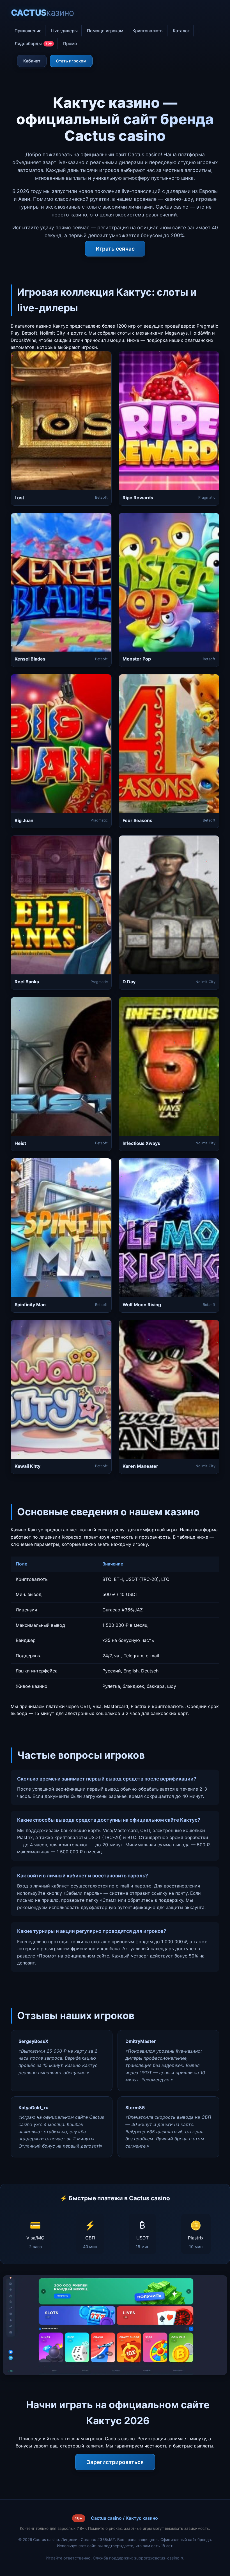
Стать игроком (71, 61)
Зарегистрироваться (115, 2462)
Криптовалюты (148, 31)
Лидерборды (33, 44)
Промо (70, 44)
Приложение (28, 31)
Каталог (181, 31)
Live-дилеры (64, 31)
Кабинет (32, 61)
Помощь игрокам (105, 31)
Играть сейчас (115, 249)
